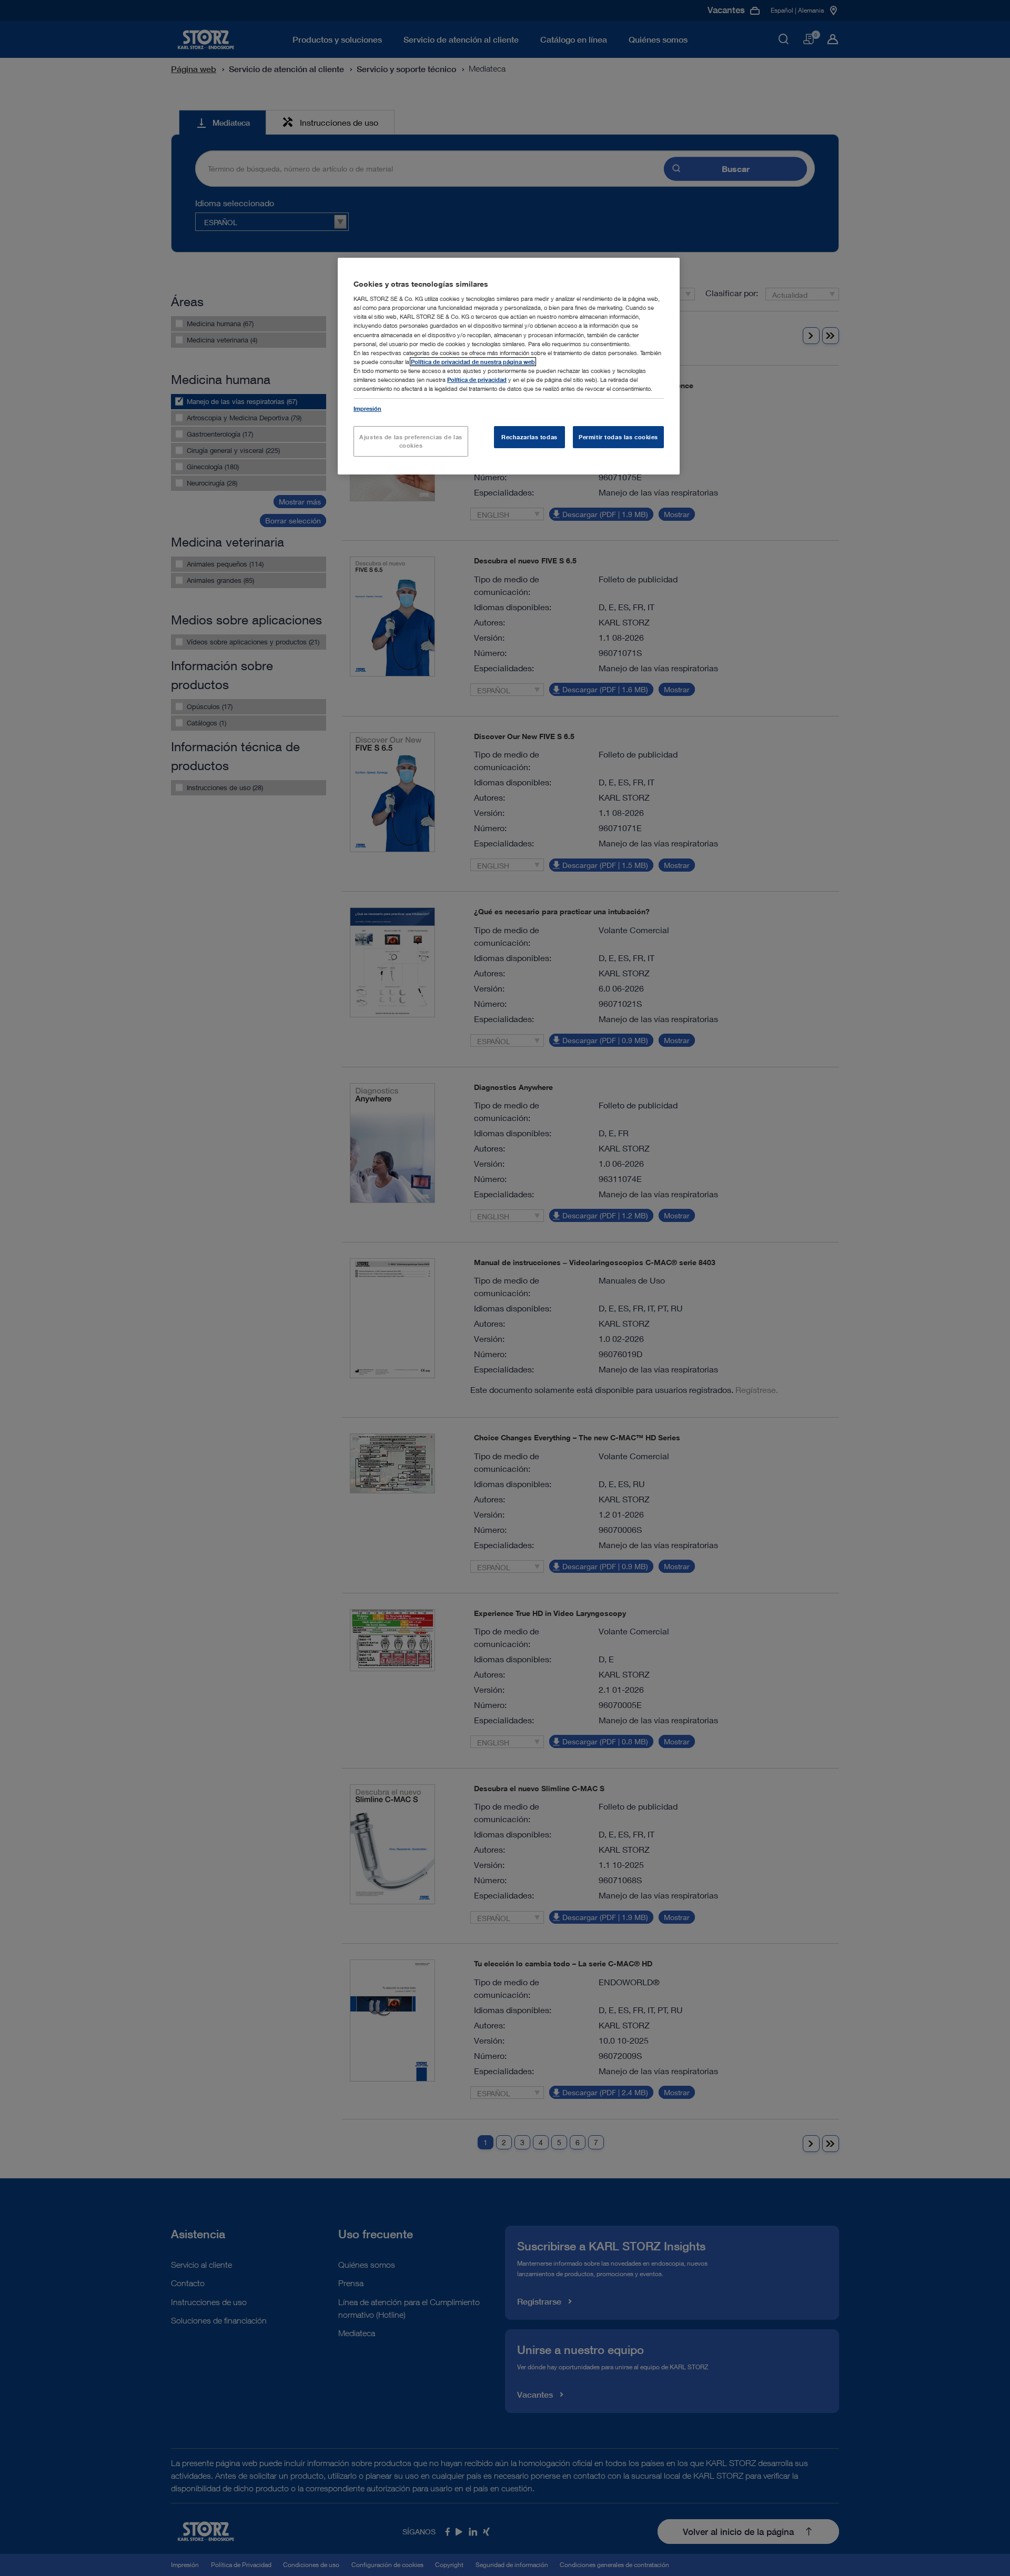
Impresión (367, 408)
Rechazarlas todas (529, 437)
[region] (509, 366)
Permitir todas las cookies (618, 437)
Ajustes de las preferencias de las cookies (411, 441)
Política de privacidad (477, 380)
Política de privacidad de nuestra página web (473, 362)
